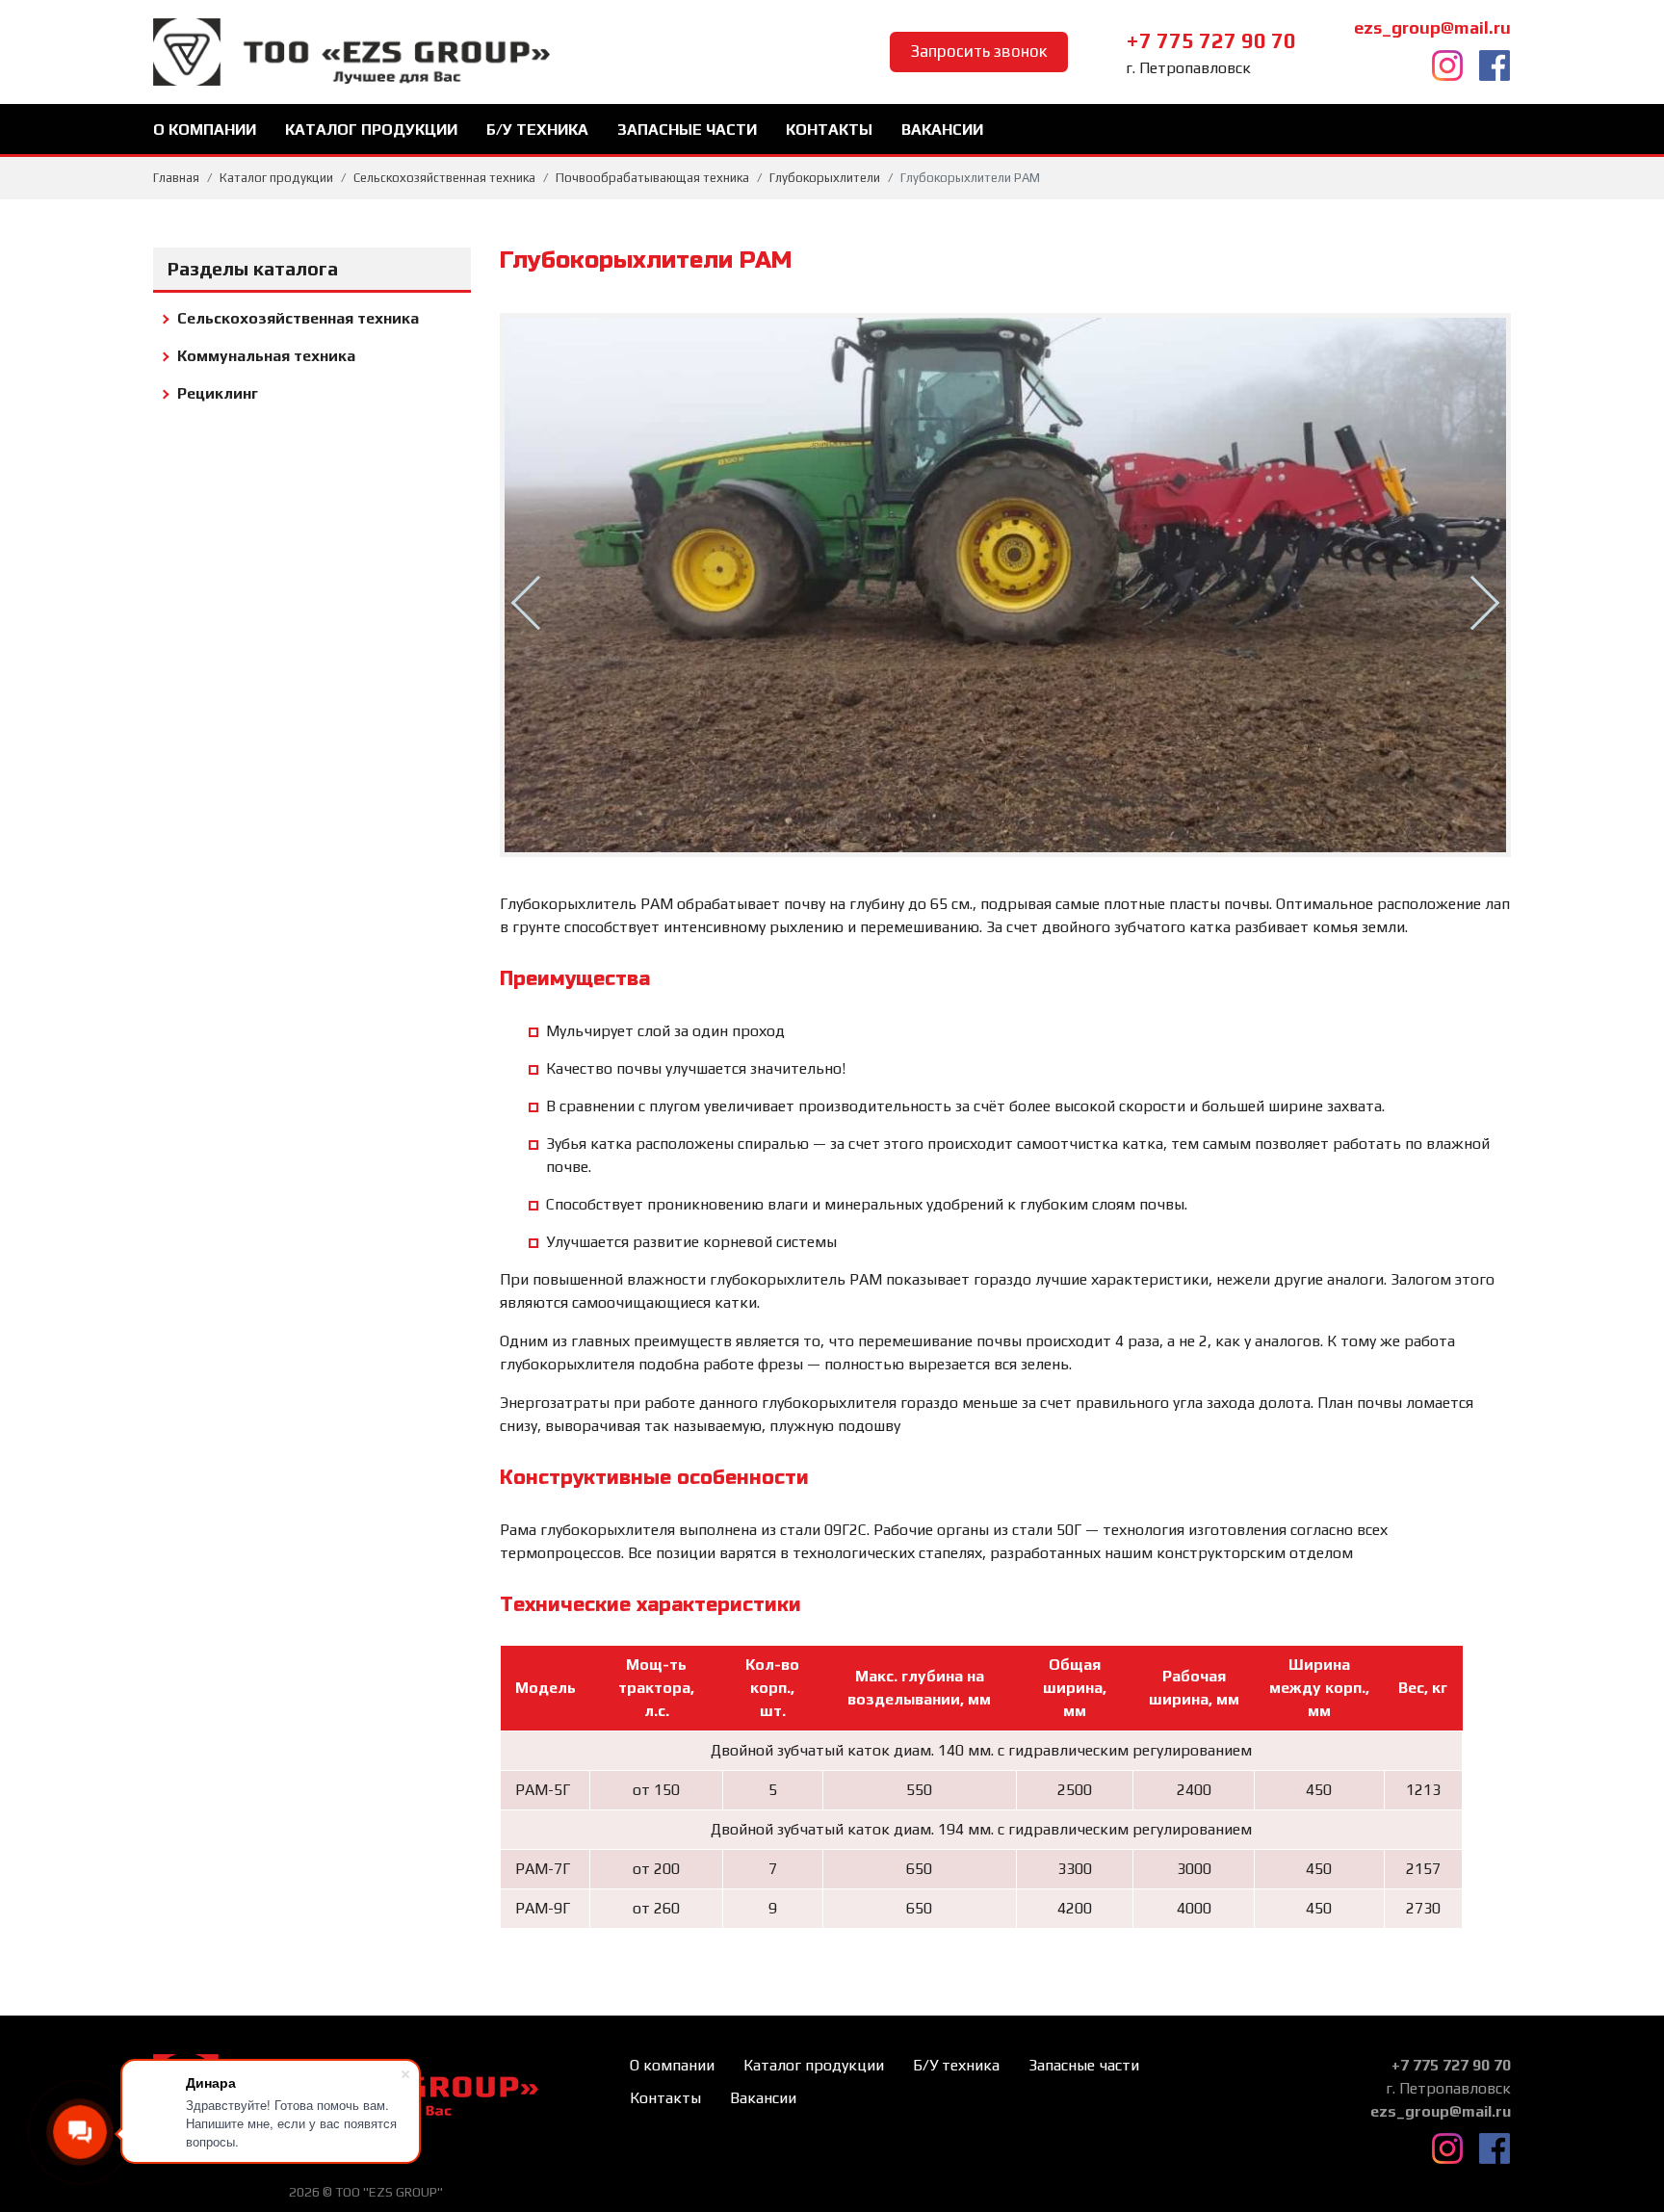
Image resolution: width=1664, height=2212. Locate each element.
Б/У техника (537, 130)
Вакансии (942, 130)
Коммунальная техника (266, 356)
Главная (176, 178)
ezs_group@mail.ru (1432, 27)
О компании (205, 130)
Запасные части (687, 130)
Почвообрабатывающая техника (652, 178)
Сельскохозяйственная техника (444, 178)
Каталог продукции (371, 130)
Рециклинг (218, 393)
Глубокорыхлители (825, 178)
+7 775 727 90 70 (1211, 40)
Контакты (829, 130)
